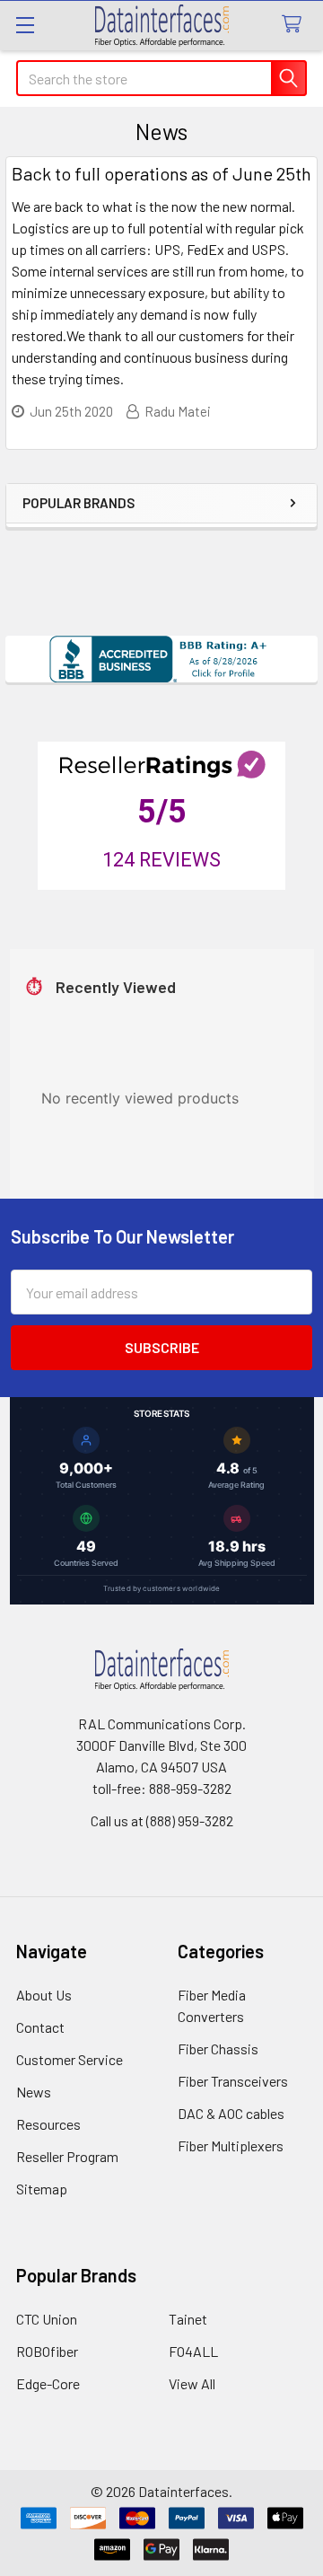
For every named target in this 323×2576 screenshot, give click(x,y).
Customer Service (70, 2059)
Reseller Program (67, 2156)
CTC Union (47, 2319)
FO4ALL (193, 2351)
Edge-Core (48, 2383)
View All (192, 2383)
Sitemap (42, 2189)
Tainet (188, 2319)
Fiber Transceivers (233, 2081)
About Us (44, 1995)
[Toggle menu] (25, 25)
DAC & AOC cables (231, 2113)
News (34, 2092)
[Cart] (296, 25)
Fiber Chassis (218, 2048)
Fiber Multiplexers (231, 2145)
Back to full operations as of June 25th (161, 173)
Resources (48, 2124)
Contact (40, 2027)
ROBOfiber (47, 2351)
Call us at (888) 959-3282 (162, 1820)
